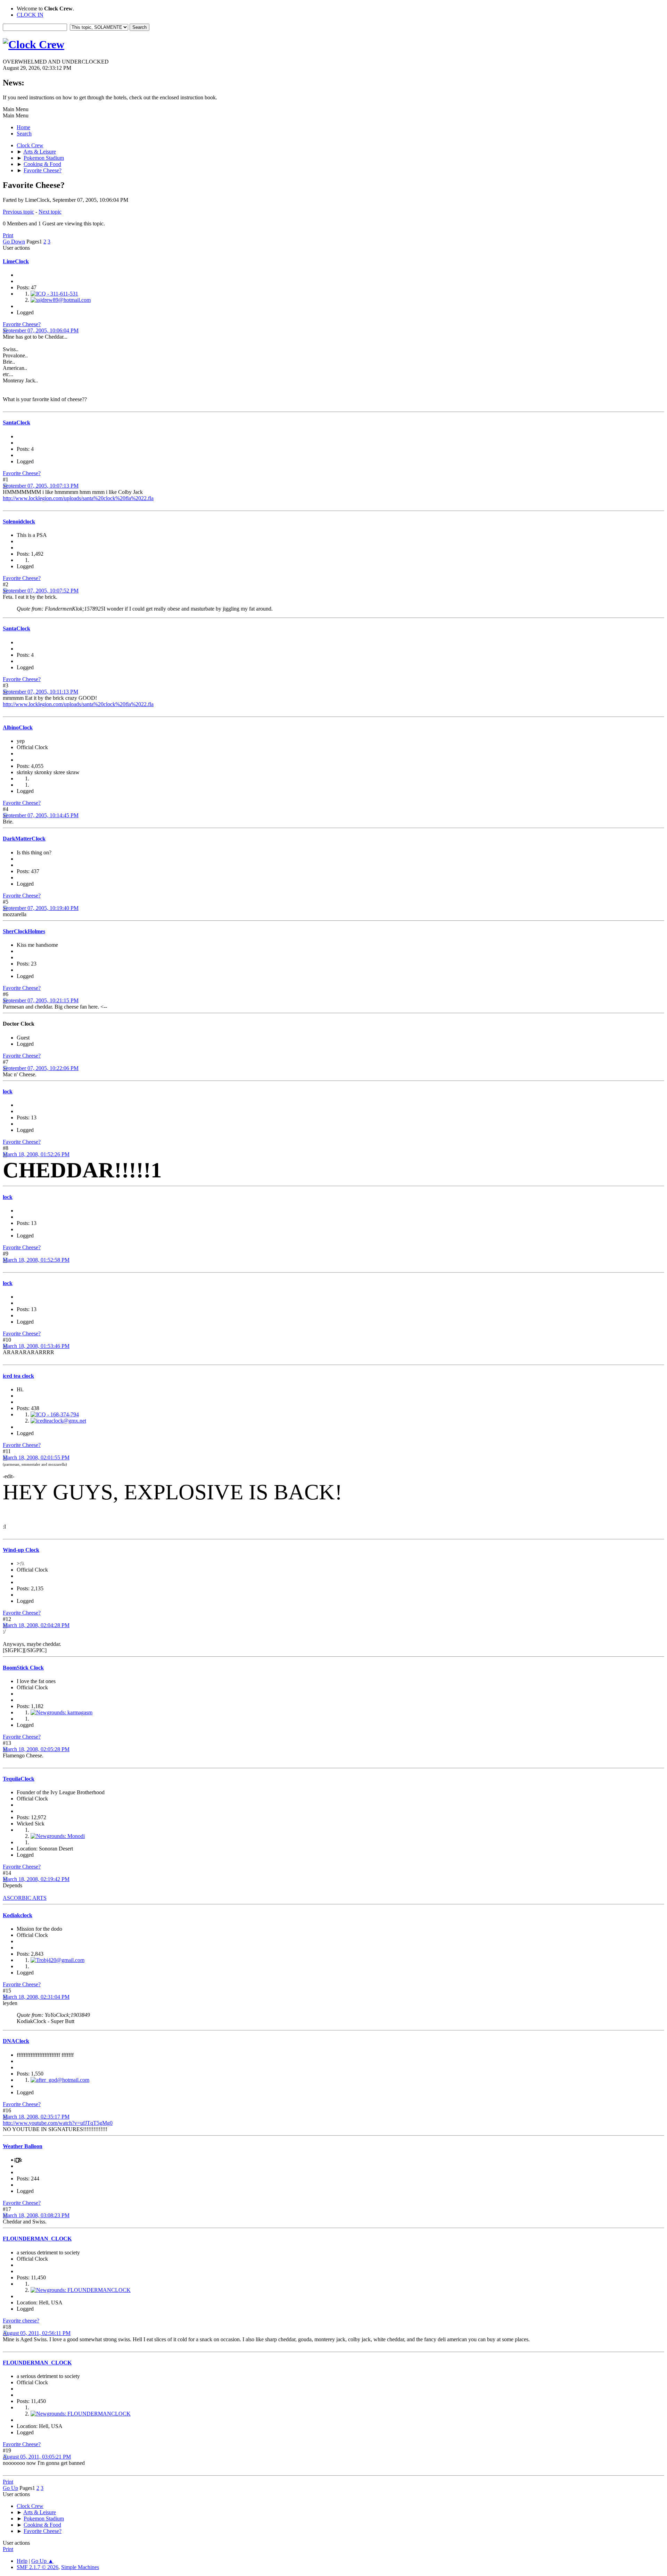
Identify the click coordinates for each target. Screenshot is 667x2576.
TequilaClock (19, 1779)
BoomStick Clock (23, 1668)
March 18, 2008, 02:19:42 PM (36, 1879)
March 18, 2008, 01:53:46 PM (36, 1346)
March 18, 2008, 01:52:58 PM (36, 1260)
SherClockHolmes (24, 931)
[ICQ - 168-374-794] (55, 1414)
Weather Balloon (23, 2146)
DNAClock (16, 2041)
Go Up (10, 2488)
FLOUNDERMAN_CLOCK (37, 2239)
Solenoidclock (19, 521)
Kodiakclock (18, 1915)
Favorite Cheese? (22, 324)
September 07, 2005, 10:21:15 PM (41, 1000)
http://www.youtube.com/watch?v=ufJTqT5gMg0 (58, 2123)
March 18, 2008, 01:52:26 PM (36, 1154)
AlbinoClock (18, 727)
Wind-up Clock (21, 1550)
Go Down (14, 242)
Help (22, 2561)
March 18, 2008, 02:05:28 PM (36, 1749)
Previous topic (18, 212)
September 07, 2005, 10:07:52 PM (41, 591)
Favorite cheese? (21, 2321)
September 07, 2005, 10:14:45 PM (41, 815)
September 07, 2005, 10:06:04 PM (41, 330)
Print (8, 235)
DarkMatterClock (24, 839)
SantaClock (17, 423)
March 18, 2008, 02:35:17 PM (36, 2117)
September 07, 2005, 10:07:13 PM (41, 486)
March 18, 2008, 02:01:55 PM (36, 1457)
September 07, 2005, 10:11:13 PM (40, 692)
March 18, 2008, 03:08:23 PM (36, 2215)
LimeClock (16, 261)
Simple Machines (80, 2567)
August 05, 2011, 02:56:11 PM (37, 2333)
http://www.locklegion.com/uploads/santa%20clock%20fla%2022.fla (78, 498)
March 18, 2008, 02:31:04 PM (36, 1997)
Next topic (50, 212)
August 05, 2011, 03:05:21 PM (37, 2457)
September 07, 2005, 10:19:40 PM (41, 908)
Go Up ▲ (42, 2561)
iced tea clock (18, 1376)
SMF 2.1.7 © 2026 (38, 2567)
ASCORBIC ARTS (25, 1898)
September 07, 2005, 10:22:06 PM (41, 1068)
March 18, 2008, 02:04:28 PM (36, 1625)
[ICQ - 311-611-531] (54, 294)
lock (8, 1091)
